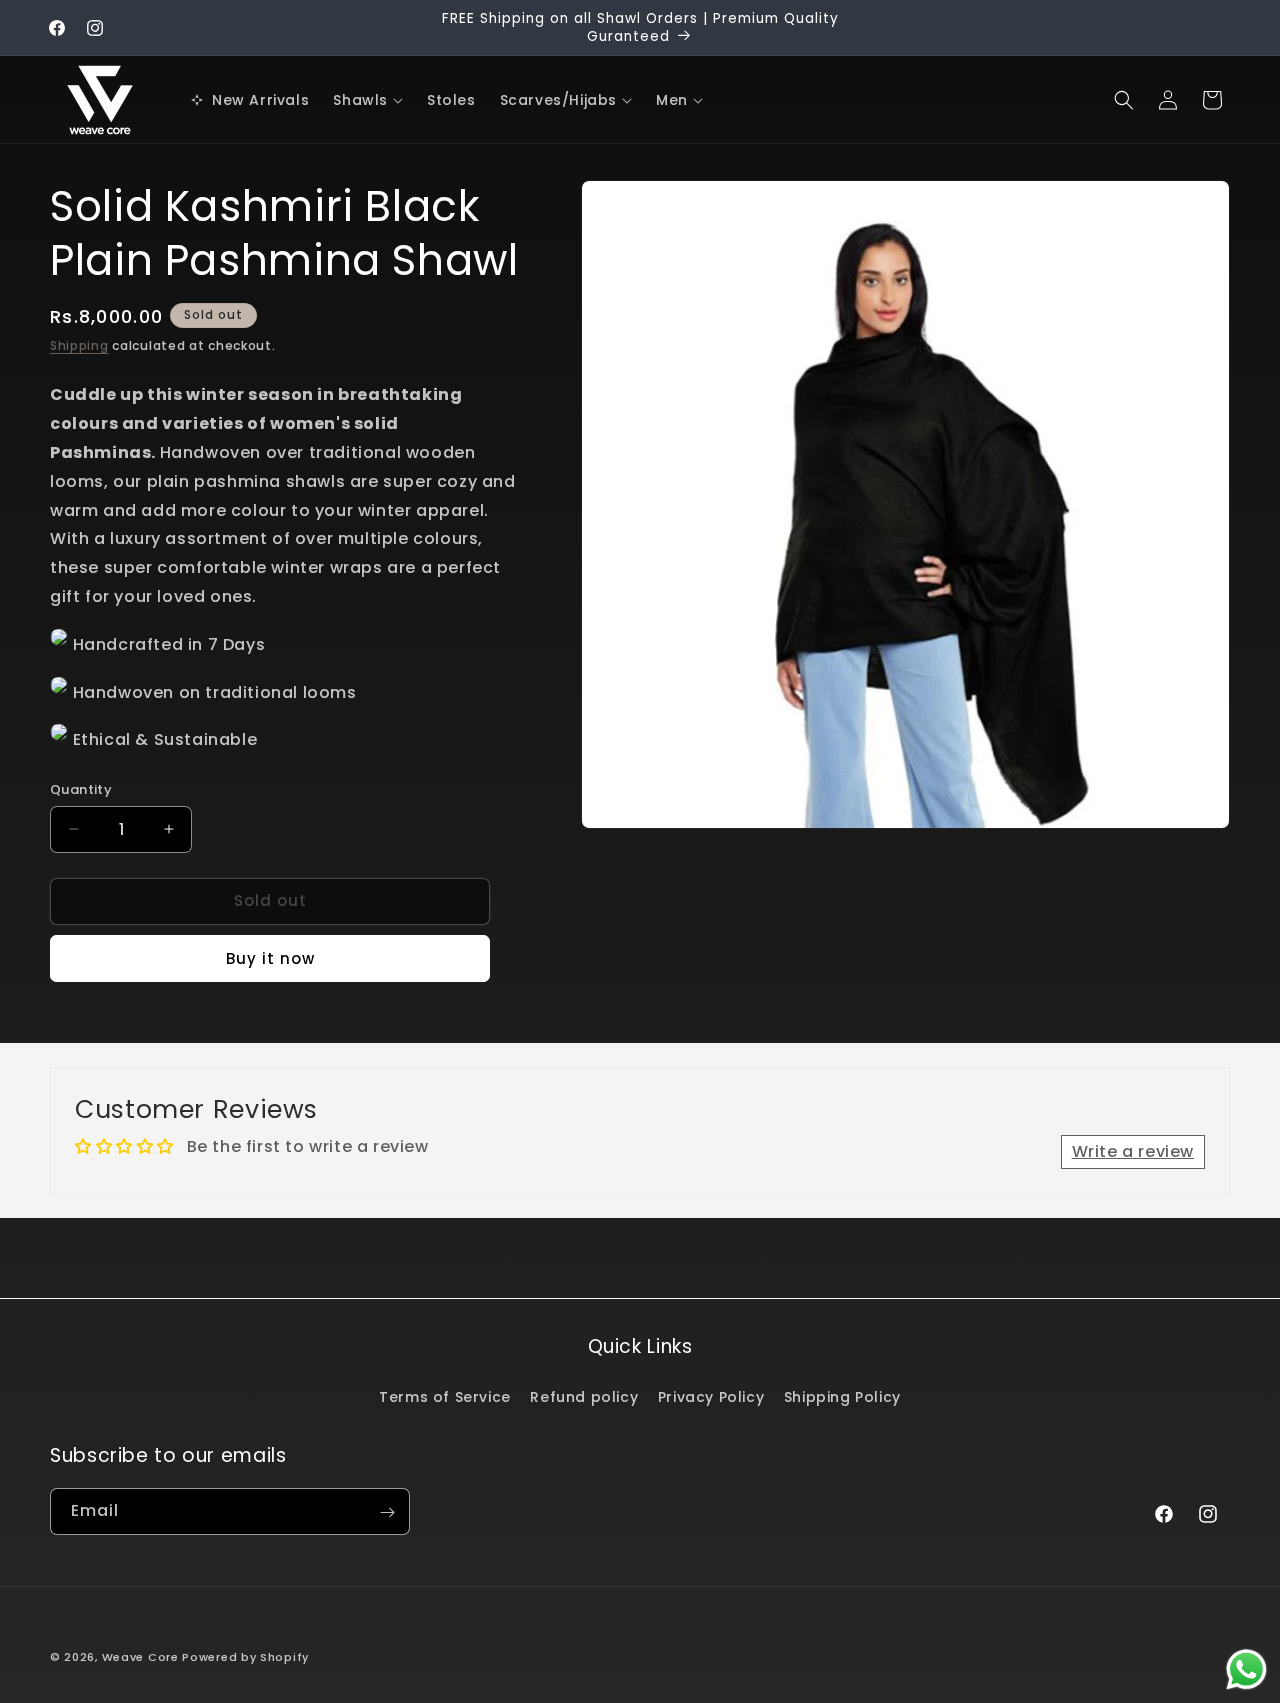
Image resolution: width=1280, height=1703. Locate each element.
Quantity (81, 789)
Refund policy (584, 1396)
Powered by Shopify (245, 1657)
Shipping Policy (842, 1396)
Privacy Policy (711, 1396)
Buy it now (270, 958)
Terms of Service (445, 1396)
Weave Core (140, 1657)
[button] (368, 100)
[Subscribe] (387, 1512)
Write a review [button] (1133, 1151)
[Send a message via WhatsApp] (1246, 1669)
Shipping (79, 345)
